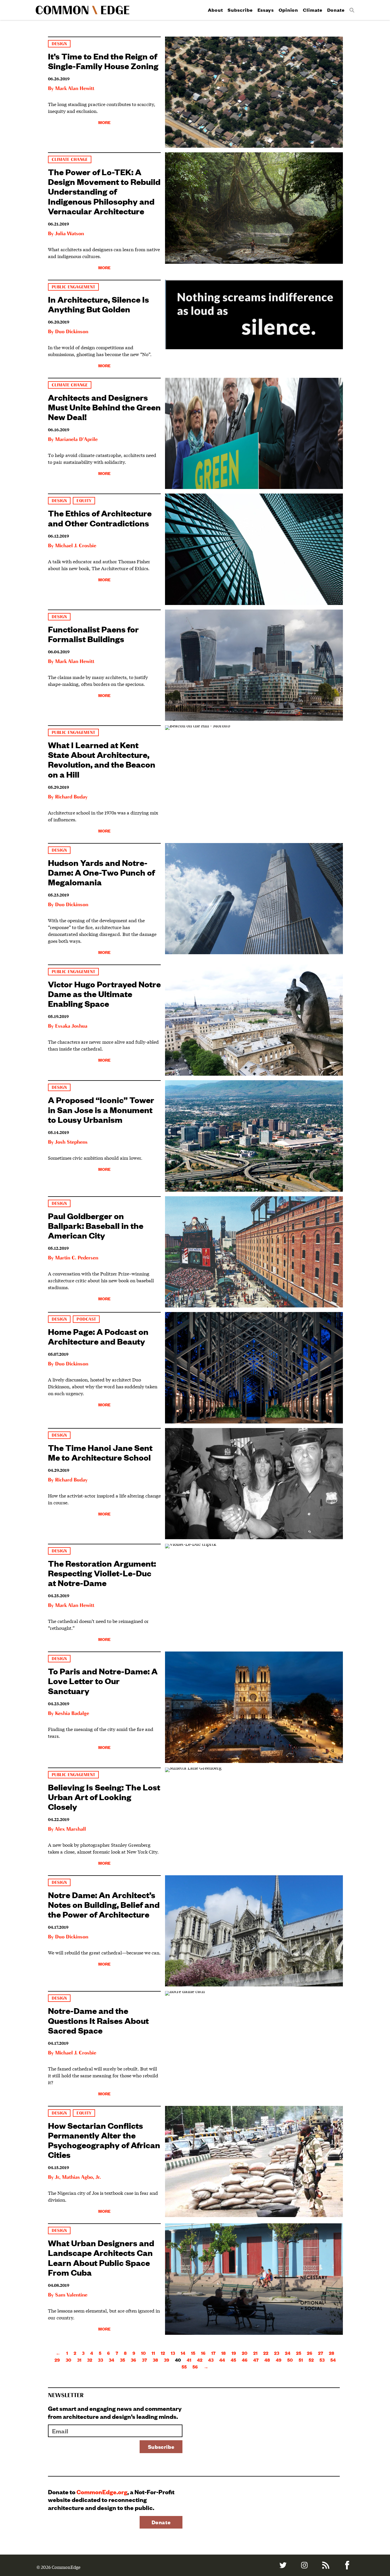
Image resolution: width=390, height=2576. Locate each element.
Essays (266, 10)
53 (322, 2360)
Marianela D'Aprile (76, 440)
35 (122, 2360)
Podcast (86, 1319)
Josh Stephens (71, 1142)
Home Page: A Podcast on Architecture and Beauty (98, 1336)
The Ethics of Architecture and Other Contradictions (100, 518)
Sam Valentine (71, 2295)
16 (203, 2353)
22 (266, 2353)
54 (333, 2360)
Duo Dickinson (72, 332)
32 (90, 2360)
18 (224, 2353)
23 (277, 2353)
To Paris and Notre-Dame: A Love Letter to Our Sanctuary (103, 1681)
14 (183, 2353)
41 (189, 2360)
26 (310, 2353)
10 (143, 2353)
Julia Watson (69, 234)
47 (256, 2360)
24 (288, 2353)
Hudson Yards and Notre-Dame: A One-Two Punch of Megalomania (101, 872)
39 (167, 2360)
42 (200, 2360)
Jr (57, 2177)
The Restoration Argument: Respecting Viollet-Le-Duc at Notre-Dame (102, 1573)
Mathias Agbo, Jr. (81, 2177)
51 (301, 2360)
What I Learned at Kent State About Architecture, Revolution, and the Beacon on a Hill (102, 759)
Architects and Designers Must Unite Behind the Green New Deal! (104, 407)
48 (267, 2360)
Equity (84, 501)
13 (173, 2353)
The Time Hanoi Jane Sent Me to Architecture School (100, 1452)
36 (133, 2360)
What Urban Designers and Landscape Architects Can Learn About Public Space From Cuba (101, 2257)
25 (299, 2353)
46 (245, 2360)
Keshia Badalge (72, 1714)
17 (213, 2353)
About (215, 10)
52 (311, 2360)
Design (59, 44)
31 (79, 2360)
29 (57, 2360)
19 (234, 2353)
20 (245, 2353)
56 (195, 2367)
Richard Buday (71, 797)
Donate (336, 10)
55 (184, 2367)
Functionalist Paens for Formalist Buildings (93, 634)
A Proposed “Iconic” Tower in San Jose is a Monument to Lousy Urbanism (101, 1109)
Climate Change (70, 160)
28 (332, 2353)
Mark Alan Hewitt (75, 89)
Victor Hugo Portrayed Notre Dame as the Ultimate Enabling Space (104, 994)
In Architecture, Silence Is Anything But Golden (98, 304)
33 (100, 2360)
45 (233, 2360)
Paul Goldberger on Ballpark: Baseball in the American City (96, 1225)
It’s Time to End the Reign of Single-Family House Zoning (103, 61)
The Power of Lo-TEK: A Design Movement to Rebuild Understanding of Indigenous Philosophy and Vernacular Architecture (104, 191)
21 (255, 2353)
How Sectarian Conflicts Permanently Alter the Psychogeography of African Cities (104, 2140)
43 (211, 2360)
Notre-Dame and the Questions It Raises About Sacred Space (98, 2020)
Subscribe (240, 10)
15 (193, 2353)
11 (153, 2353)
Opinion (288, 10)
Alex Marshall (70, 1829)
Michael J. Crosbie (76, 546)
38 (155, 2360)
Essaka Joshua (71, 1026)
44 (222, 2360)
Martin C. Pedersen (77, 1258)
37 (144, 2360)
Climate (312, 10)
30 (69, 2360)
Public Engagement (73, 287)
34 (111, 2360)
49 (279, 2360)
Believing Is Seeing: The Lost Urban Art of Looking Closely (104, 1797)
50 (290, 2360)
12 (163, 2353)
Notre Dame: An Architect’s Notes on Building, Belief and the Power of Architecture (104, 1904)
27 (321, 2353)
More (104, 122)
